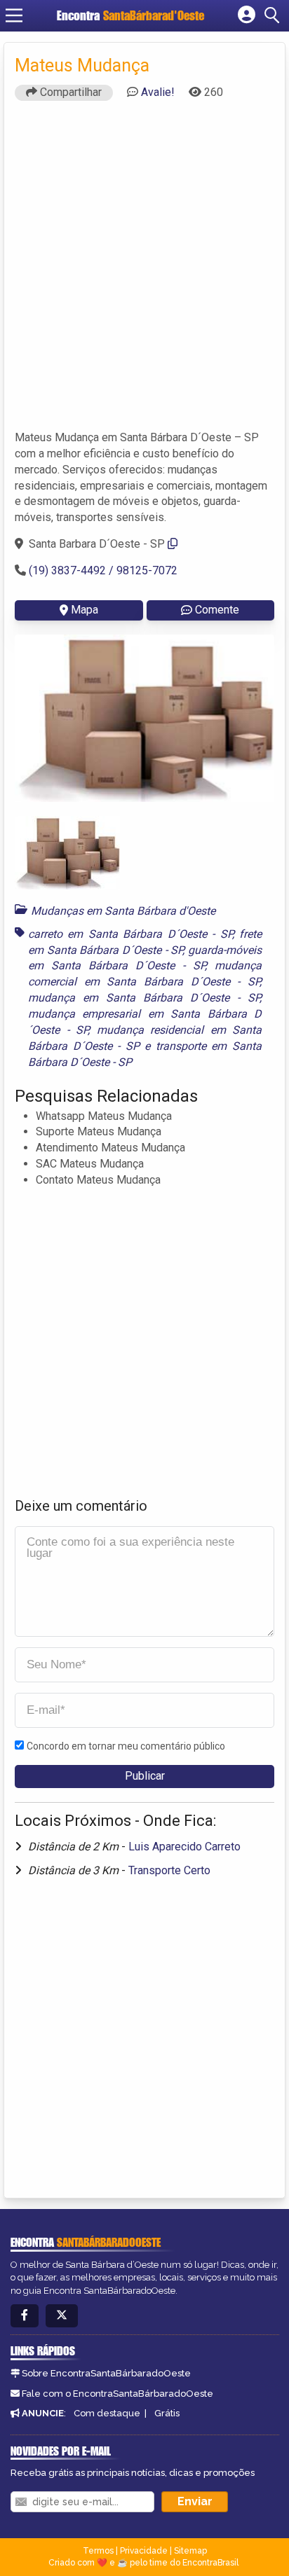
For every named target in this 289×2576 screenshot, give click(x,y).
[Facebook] (25, 2316)
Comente (217, 610)
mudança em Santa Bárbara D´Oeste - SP (144, 998)
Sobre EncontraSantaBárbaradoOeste (106, 2373)
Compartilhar (69, 92)
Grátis (167, 2413)
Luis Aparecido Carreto (184, 1847)
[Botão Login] (247, 15)
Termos (98, 2551)
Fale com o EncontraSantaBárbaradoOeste (117, 2394)
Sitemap (190, 2551)
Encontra (130, 15)
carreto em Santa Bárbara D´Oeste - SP (130, 934)
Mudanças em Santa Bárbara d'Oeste (123, 911)
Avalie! (158, 92)
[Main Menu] (14, 15)
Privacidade (144, 2551)
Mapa (85, 610)
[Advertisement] (144, 272)
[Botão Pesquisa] (274, 15)
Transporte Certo (169, 1870)
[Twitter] (62, 2316)
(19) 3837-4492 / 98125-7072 (103, 570)
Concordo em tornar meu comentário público (126, 1746)
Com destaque (107, 2413)
